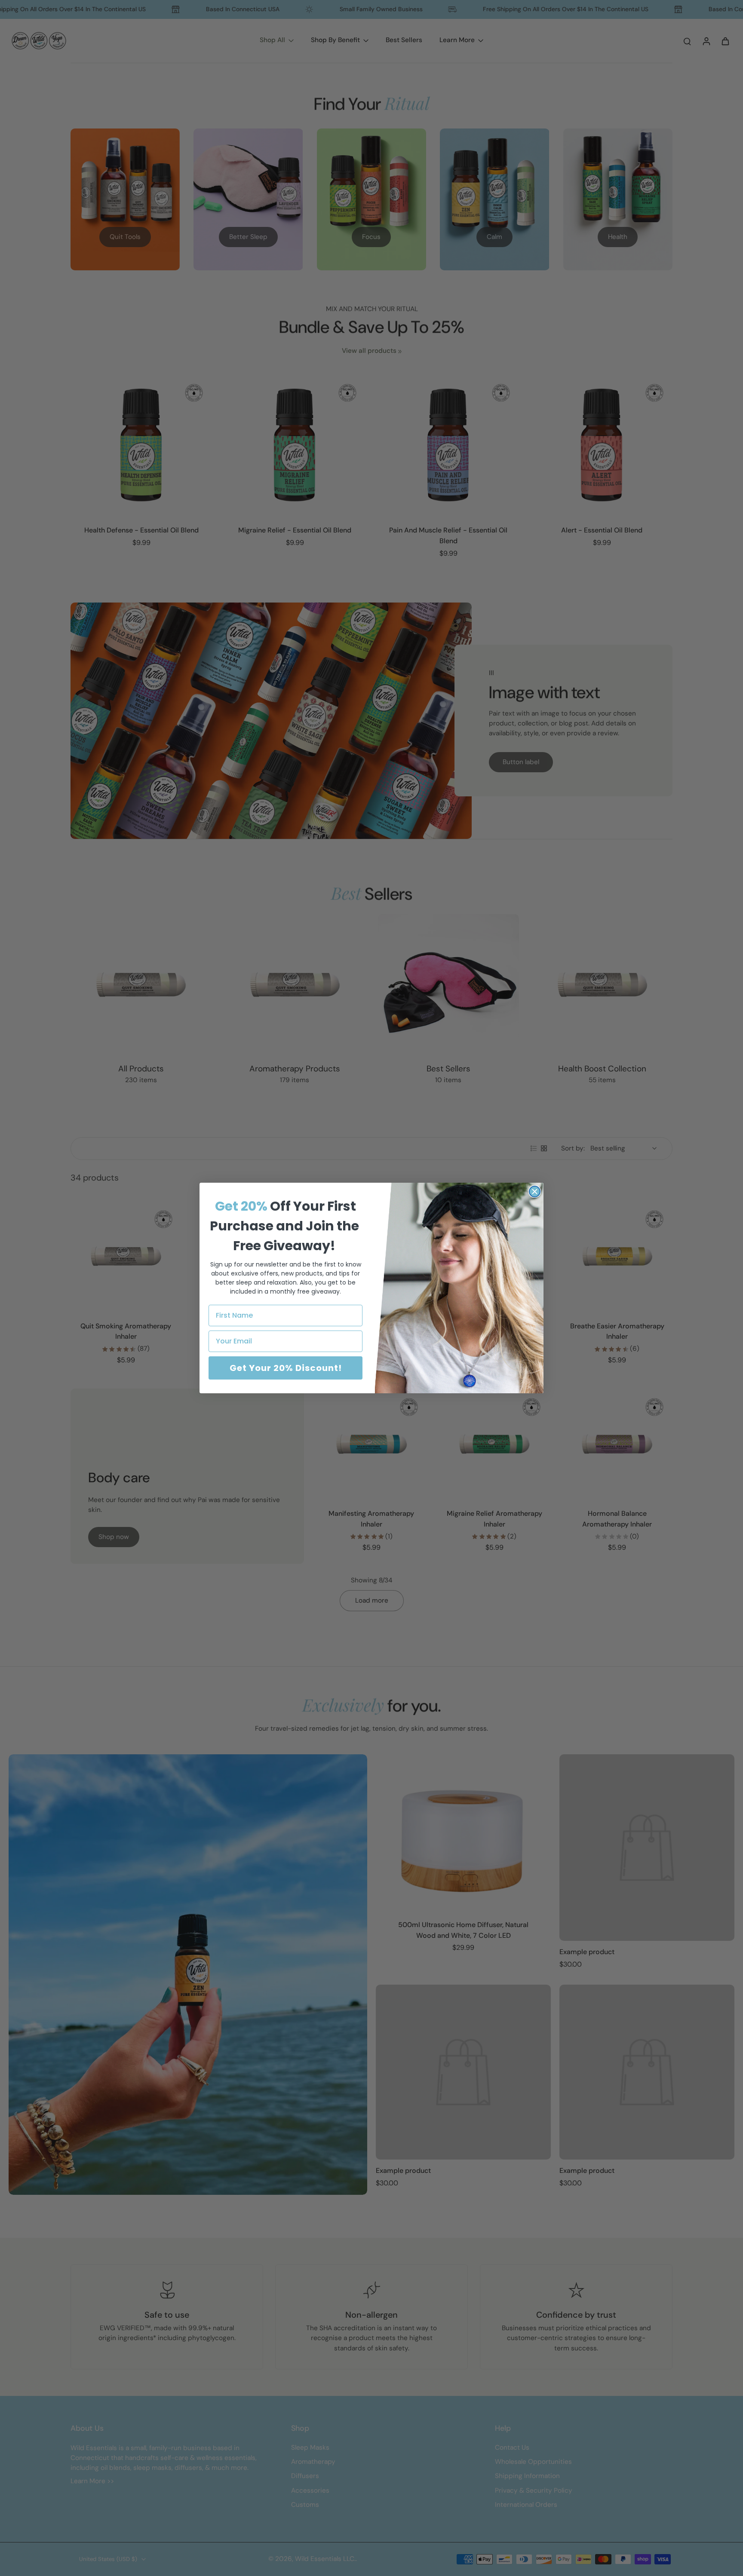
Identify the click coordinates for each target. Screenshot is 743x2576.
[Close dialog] (535, 1192)
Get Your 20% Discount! (286, 1368)
